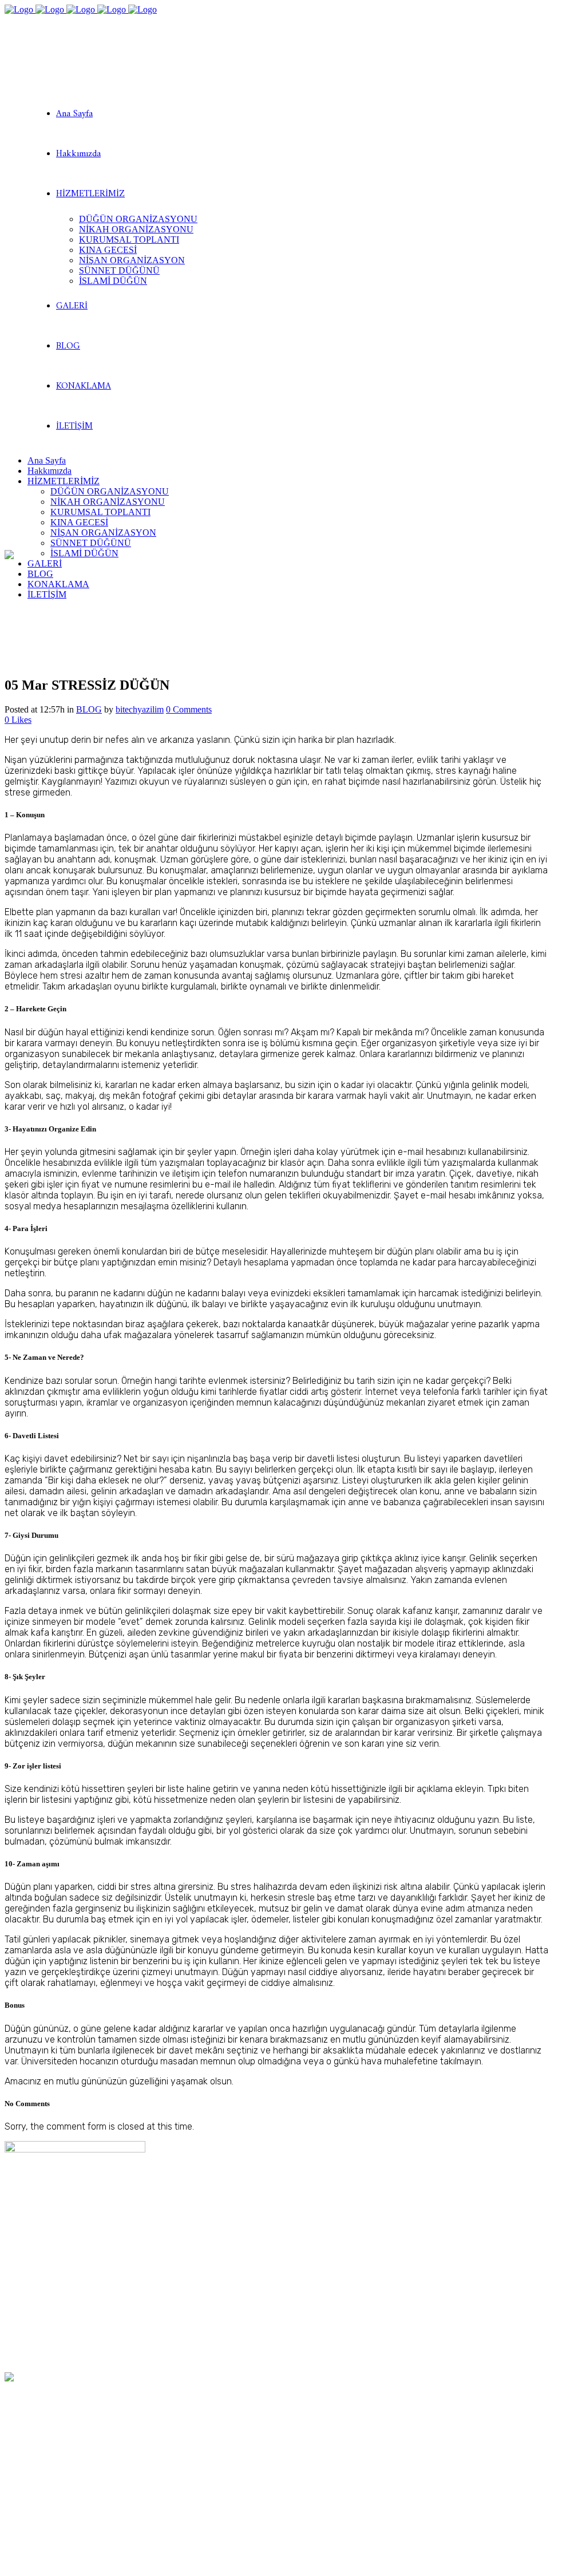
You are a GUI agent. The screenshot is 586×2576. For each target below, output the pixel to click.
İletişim (19, 2324)
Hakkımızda (27, 2280)
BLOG (89, 709)
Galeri (16, 2302)
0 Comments (189, 709)
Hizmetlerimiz (31, 2291)
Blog (13, 2313)
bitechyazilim (140, 709)
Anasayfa (24, 2270)
